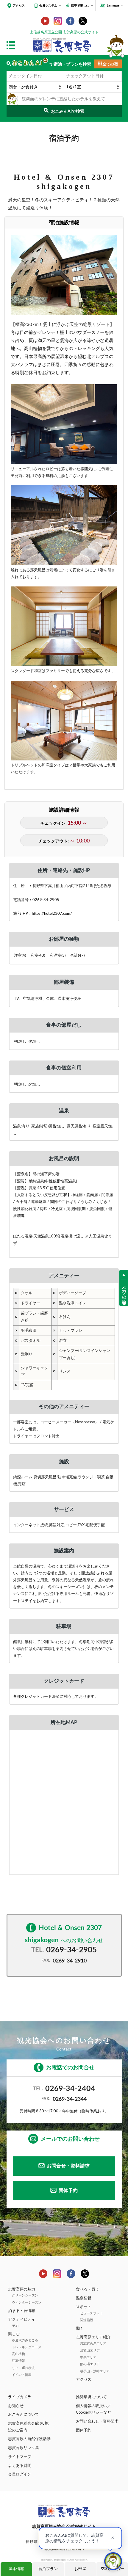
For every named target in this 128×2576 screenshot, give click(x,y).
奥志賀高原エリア (93, 2343)
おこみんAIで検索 (68, 111)
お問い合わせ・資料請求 (97, 2421)
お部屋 (80, 2569)
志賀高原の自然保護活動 (29, 2439)
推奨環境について (91, 2397)
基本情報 (16, 2569)
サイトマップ (20, 2457)
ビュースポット (92, 2313)
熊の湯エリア (90, 2364)
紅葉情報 (18, 2361)
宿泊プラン (48, 2569)
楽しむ (14, 2334)
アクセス (19, 6)
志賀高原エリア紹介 (93, 2337)
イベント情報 (22, 2375)
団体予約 (68, 2191)
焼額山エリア (90, 2350)
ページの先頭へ (124, 1293)
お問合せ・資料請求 (68, 2166)
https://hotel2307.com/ (52, 914)
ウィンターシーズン (27, 2303)
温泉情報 (84, 2298)
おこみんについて (24, 2415)
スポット (84, 2307)
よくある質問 (20, 2466)
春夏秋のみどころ (25, 2340)
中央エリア (88, 2357)
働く (80, 2328)
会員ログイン (20, 2474)
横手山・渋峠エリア (95, 2371)
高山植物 (18, 2354)
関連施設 (87, 2320)
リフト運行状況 (23, 2368)
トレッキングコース (27, 2347)
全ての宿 (110, 64)
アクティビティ (22, 2319)
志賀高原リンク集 (24, 2448)
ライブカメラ (20, 2397)
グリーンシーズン (25, 2295)
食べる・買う (88, 2289)
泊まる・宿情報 (22, 2311)
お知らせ (16, 2406)
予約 (15, 2326)
